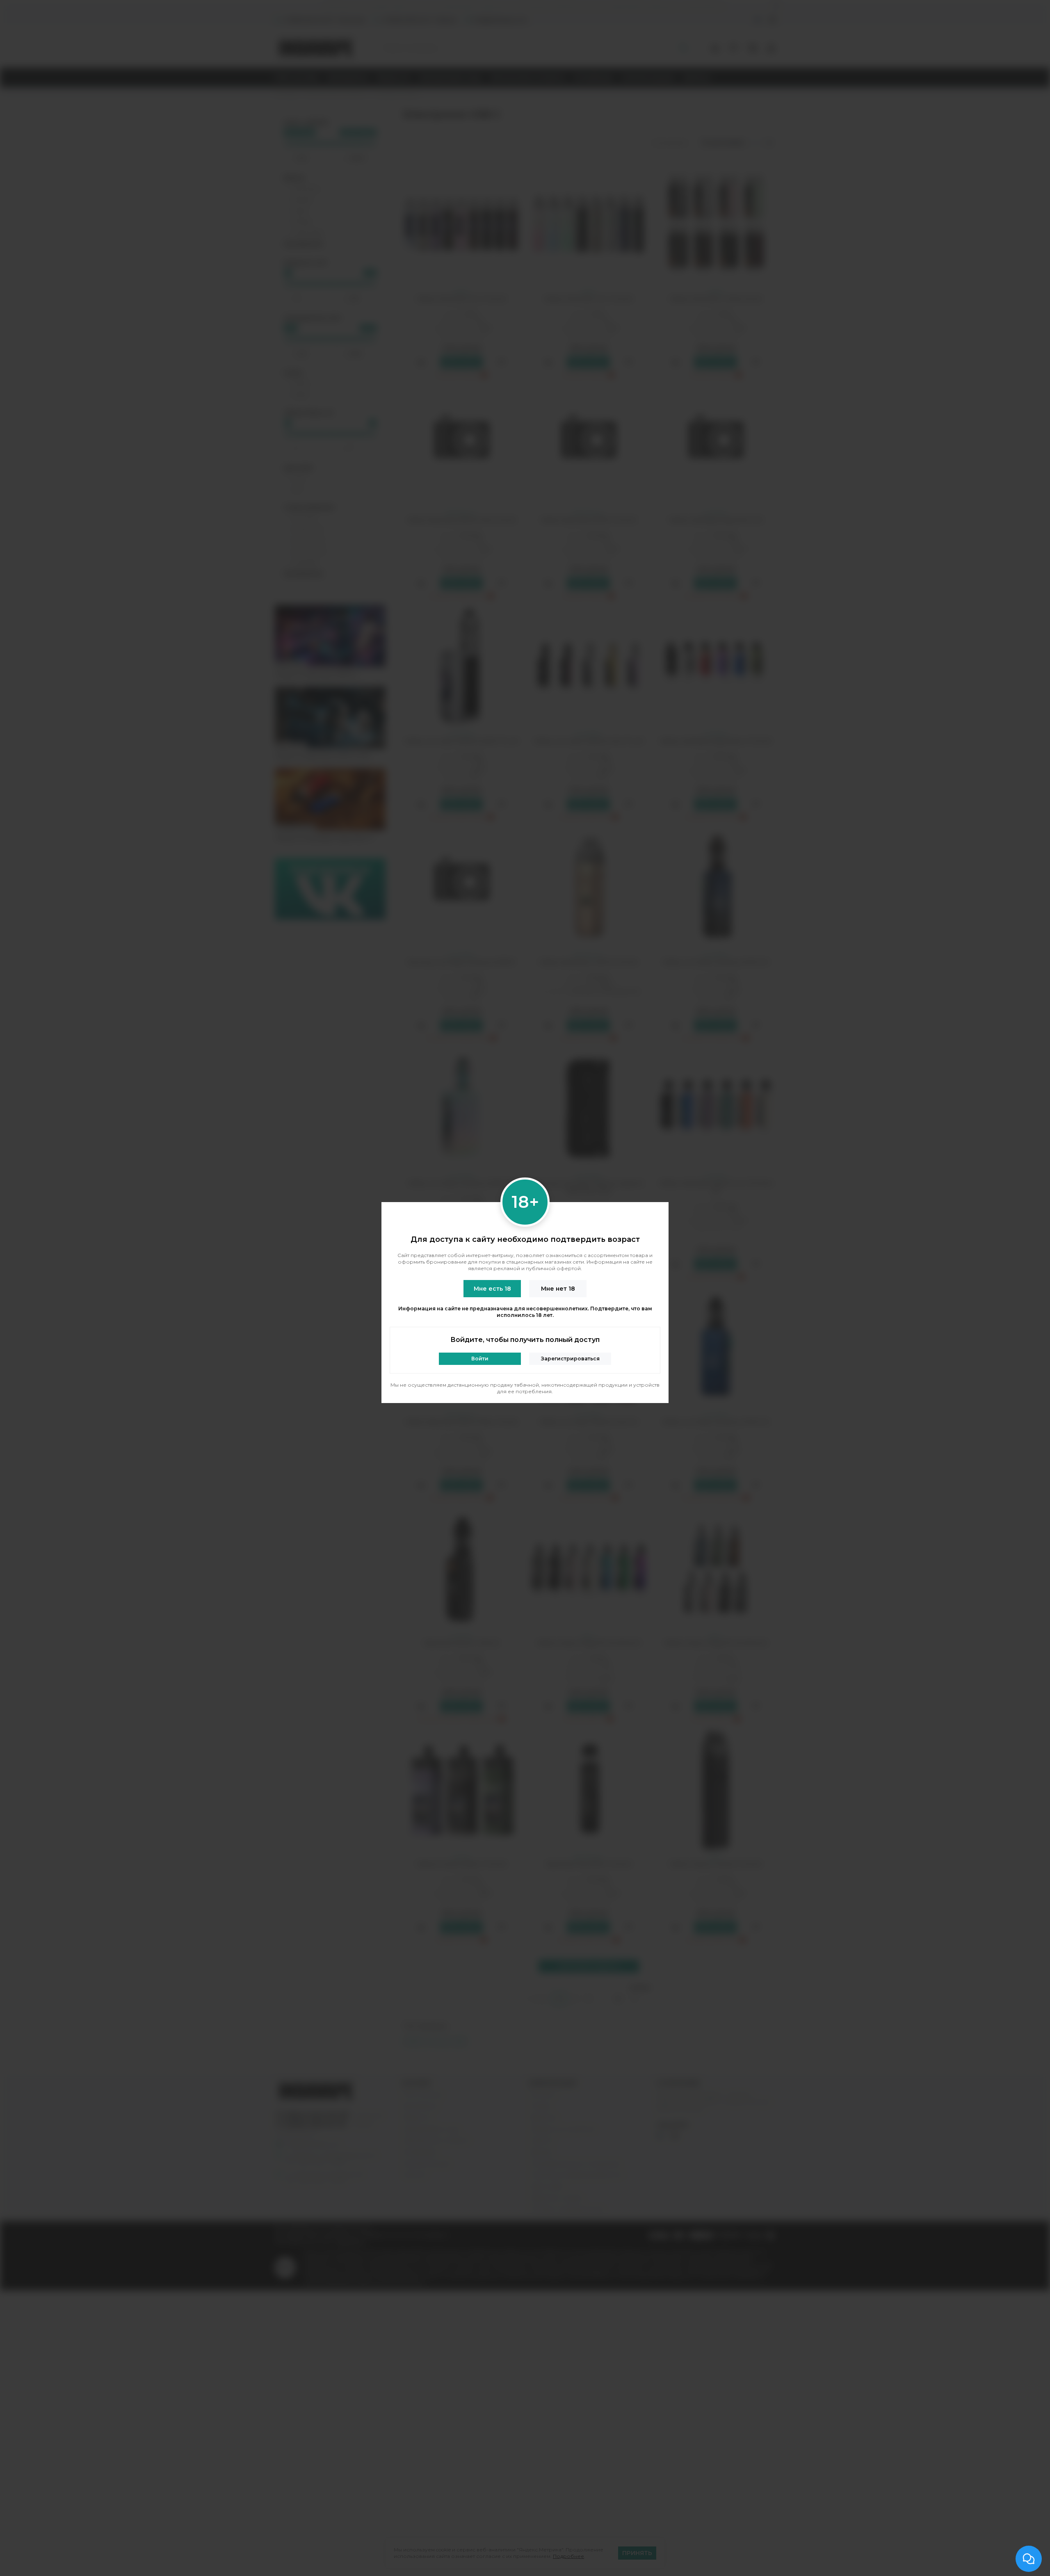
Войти (480, 1359)
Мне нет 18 (558, 1289)
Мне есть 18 (492, 1289)
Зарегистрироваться (570, 1359)
